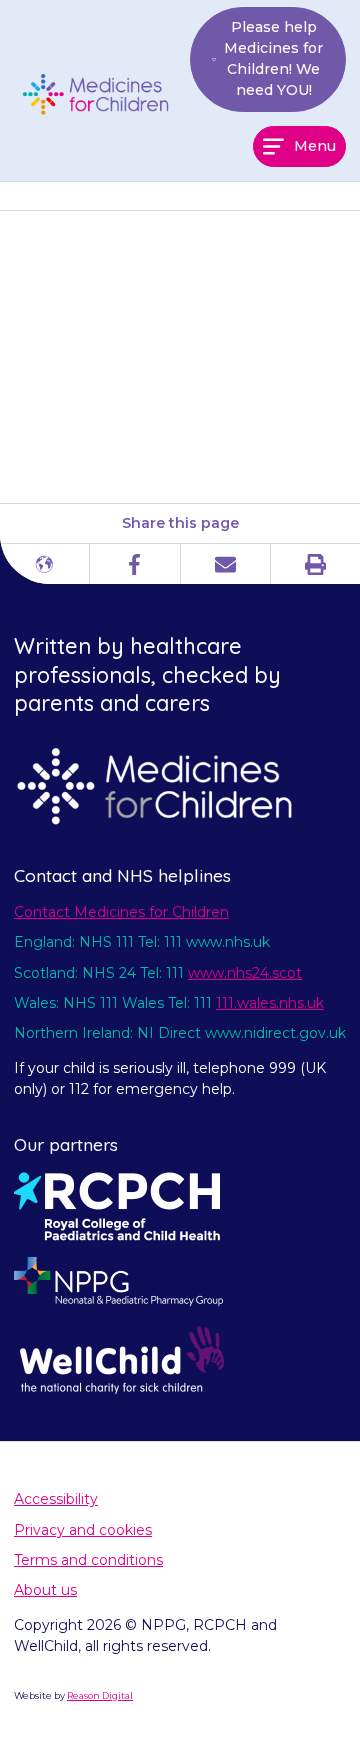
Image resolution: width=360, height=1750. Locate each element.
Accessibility (56, 1499)
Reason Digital (100, 1695)
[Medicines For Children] (102, 94)
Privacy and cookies (83, 1530)
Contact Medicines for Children (121, 912)
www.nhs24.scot (245, 973)
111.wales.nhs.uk (270, 1003)
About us (45, 1590)
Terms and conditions (88, 1560)
